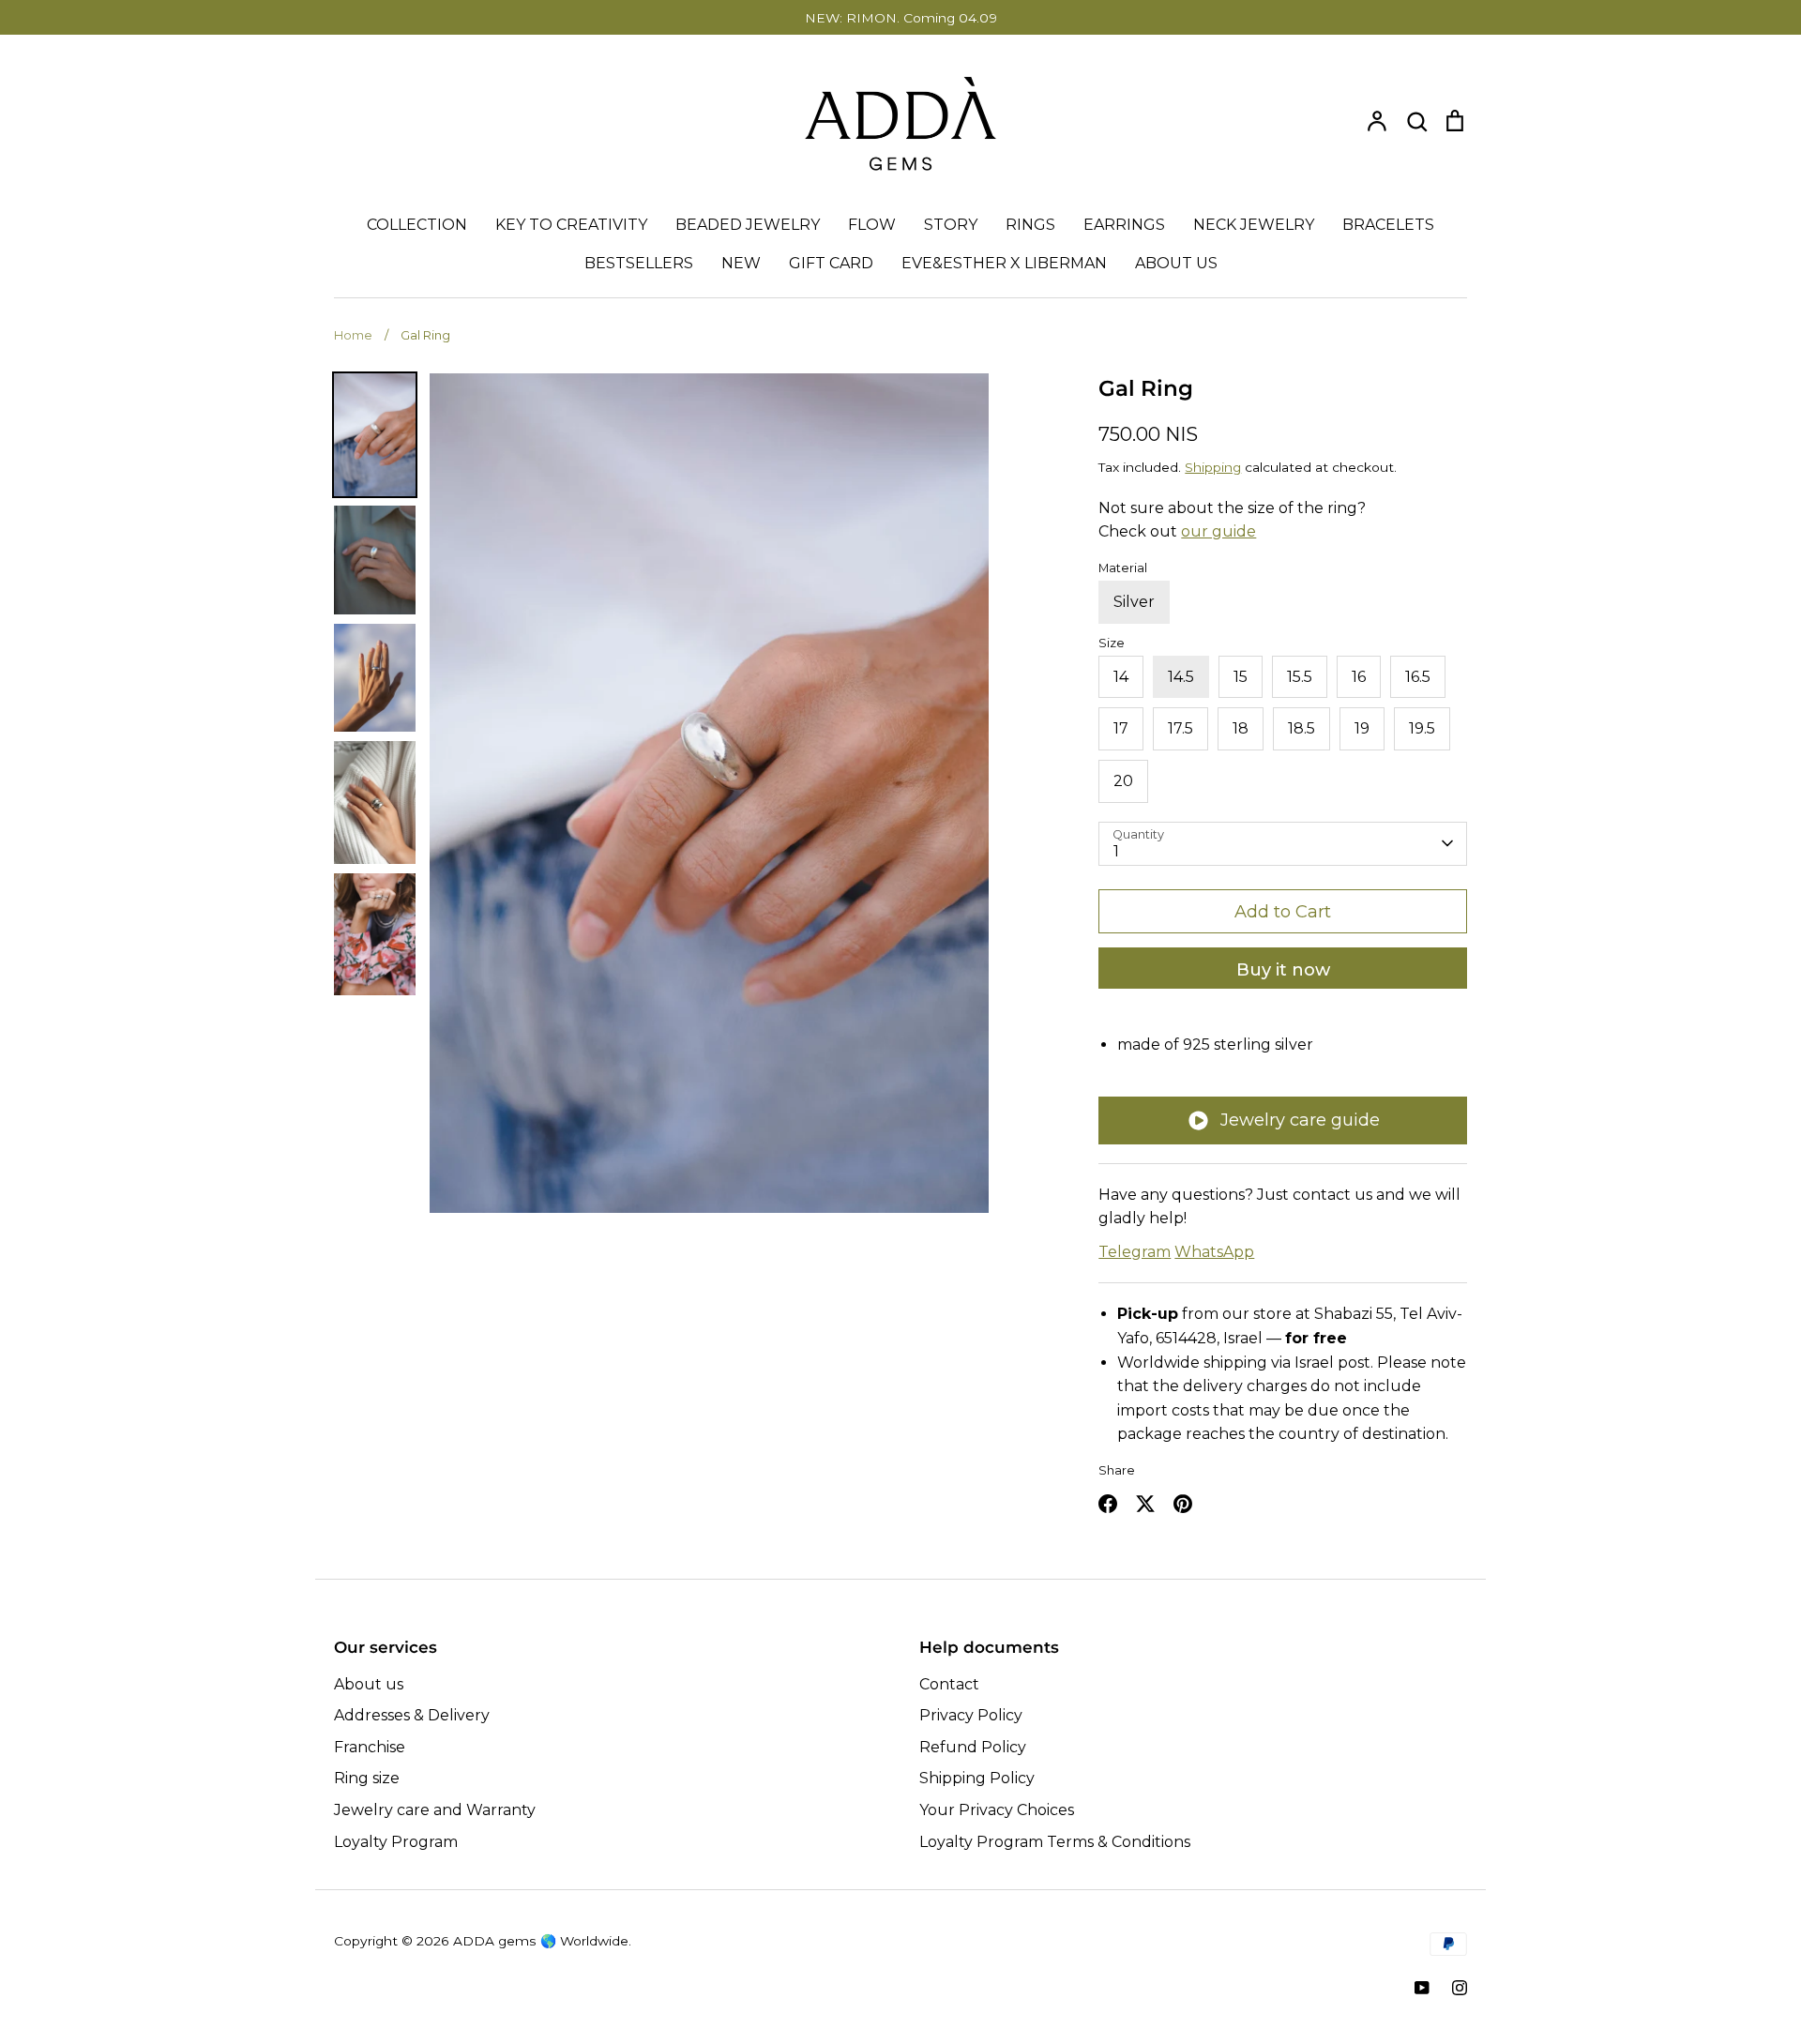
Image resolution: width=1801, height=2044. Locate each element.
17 (1121, 728)
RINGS (1030, 225)
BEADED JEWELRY (748, 225)
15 (1241, 677)
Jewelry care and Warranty (435, 1810)
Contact (949, 1684)
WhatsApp (1214, 1252)
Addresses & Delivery (412, 1715)
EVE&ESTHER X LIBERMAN (1004, 263)
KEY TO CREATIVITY (571, 225)
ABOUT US (1176, 263)
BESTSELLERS (639, 263)
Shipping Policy (977, 1778)
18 (1241, 728)
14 (1121, 677)
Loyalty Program (396, 1842)
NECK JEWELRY (1254, 225)
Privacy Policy (971, 1715)
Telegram (1135, 1252)
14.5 (1181, 677)
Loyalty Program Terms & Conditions (1055, 1842)
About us (369, 1684)
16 (1359, 677)
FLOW (872, 225)
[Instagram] (1460, 1988)
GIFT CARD (831, 263)
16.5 (1418, 677)
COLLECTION (417, 225)
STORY (951, 225)
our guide (1218, 531)
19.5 (1422, 728)
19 (1362, 728)
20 (1123, 781)
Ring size (367, 1778)
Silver (1134, 602)
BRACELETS (1388, 225)
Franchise (370, 1747)
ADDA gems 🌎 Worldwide (541, 1941)
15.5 (1300, 677)
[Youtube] (1422, 1988)
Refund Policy (973, 1747)
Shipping (1213, 467)
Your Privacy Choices (997, 1810)
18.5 (1302, 728)
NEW (741, 263)
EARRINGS (1124, 225)
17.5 (1180, 728)
